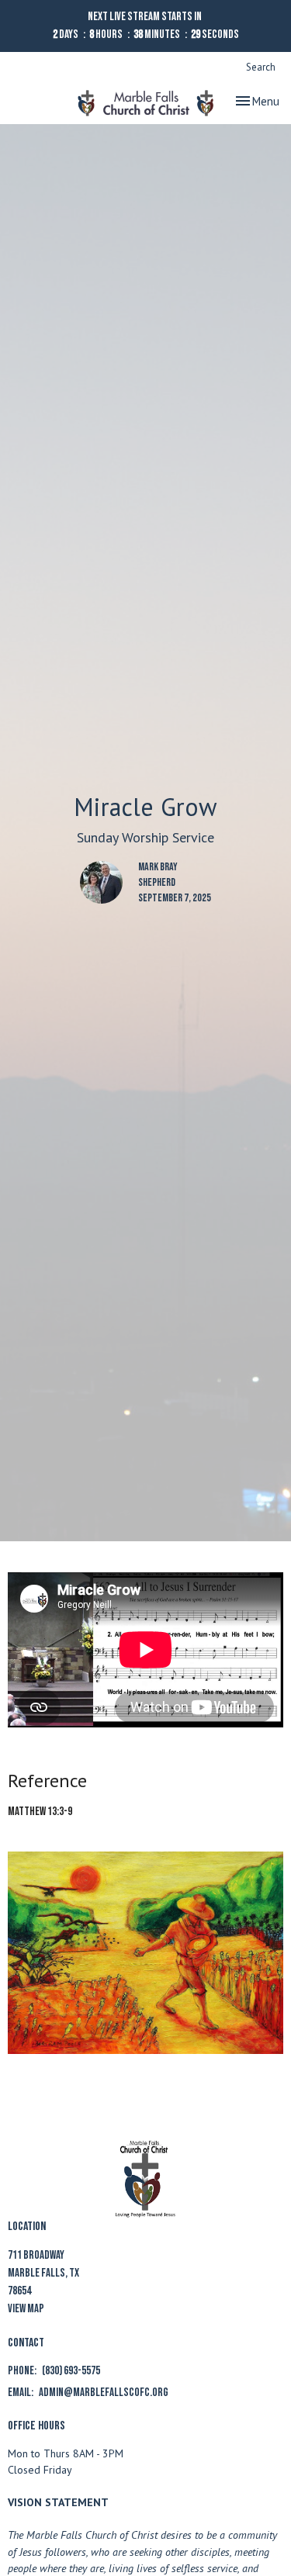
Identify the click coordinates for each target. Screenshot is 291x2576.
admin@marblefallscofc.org (104, 2393)
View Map (26, 2309)
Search (261, 67)
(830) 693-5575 (71, 2371)
